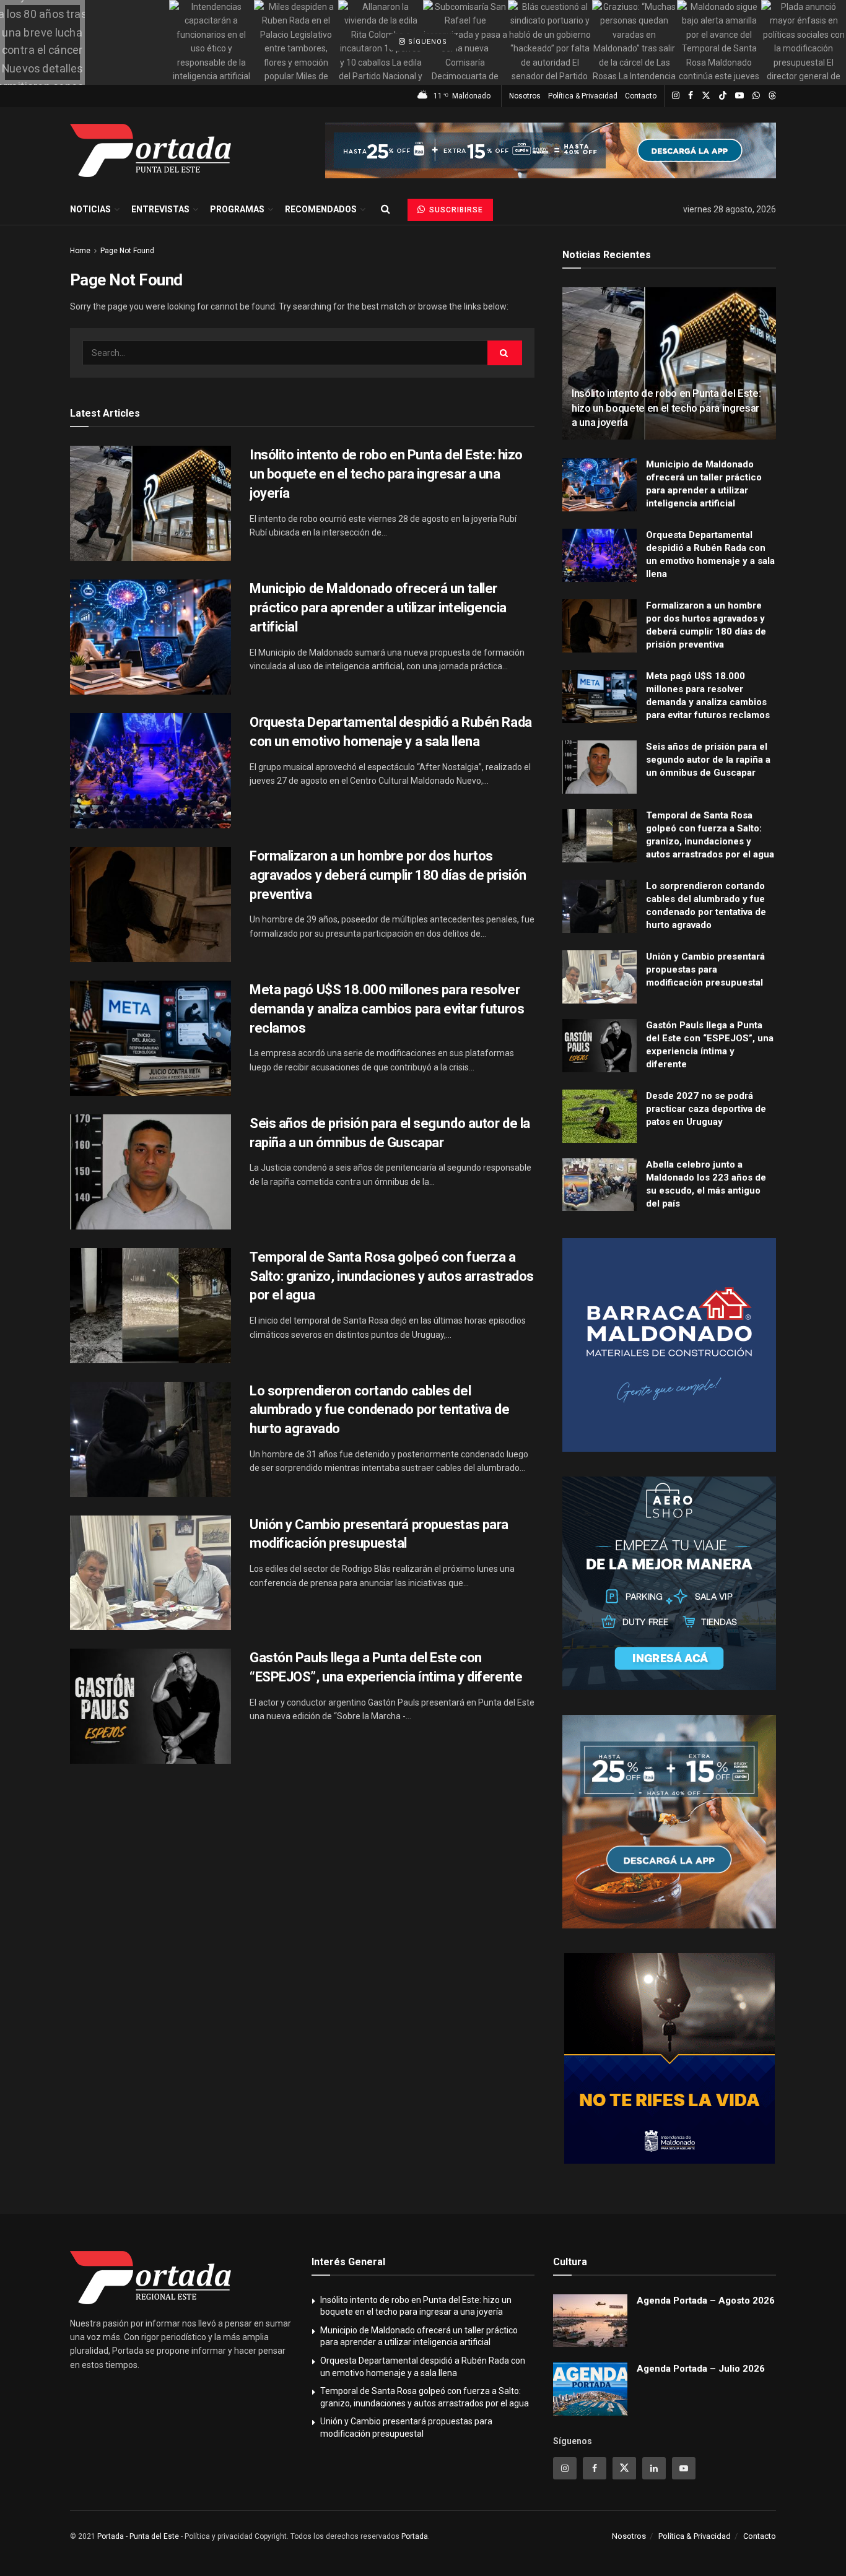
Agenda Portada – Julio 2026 (701, 2369)
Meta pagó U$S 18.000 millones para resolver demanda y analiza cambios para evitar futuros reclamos (387, 1009)
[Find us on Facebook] (691, 96)
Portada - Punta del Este (138, 2536)
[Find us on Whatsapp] (756, 96)
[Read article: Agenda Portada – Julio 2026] (590, 2389)
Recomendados (321, 209)
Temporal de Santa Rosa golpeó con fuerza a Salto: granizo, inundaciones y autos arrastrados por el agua (392, 1276)
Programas (237, 209)
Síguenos (426, 42)
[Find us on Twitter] (706, 96)
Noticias (90, 209)
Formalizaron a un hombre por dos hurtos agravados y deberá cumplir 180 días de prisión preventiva (388, 875)
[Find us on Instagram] (676, 96)
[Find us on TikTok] (723, 96)
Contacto (641, 96)
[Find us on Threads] (772, 96)
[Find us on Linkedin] (654, 2468)
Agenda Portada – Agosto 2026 (706, 2301)
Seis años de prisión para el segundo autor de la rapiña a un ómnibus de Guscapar (708, 760)
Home (80, 251)
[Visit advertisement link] (551, 150)
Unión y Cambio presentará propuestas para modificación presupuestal (705, 969)
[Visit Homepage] (150, 150)
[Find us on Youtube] (739, 96)
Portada (415, 2536)
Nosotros (525, 96)
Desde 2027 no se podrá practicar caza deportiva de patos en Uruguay (706, 1109)
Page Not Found (127, 251)
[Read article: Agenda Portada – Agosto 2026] (590, 2321)
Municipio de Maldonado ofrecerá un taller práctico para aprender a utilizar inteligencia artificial (378, 608)
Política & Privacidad (583, 96)
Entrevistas (160, 209)
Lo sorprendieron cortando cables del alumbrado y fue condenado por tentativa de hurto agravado (380, 1410)
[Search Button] (386, 209)
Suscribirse (455, 210)
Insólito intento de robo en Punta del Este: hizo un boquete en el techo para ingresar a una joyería (386, 474)
